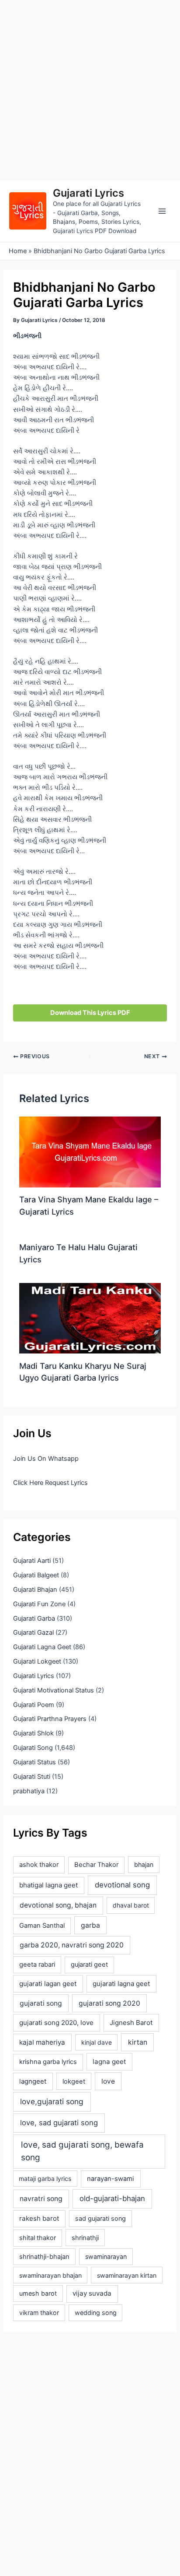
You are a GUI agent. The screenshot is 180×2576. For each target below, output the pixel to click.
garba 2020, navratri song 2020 (72, 1945)
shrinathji (85, 2238)
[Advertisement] (90, 90)
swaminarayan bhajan (50, 2275)
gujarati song (41, 2003)
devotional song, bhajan (58, 1905)
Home (18, 251)
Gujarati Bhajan (35, 1590)
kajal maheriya (42, 2042)
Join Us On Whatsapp (46, 1459)
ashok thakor (39, 1865)
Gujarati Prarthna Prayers (50, 1719)
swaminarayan (106, 2256)
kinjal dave (97, 2042)
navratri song (41, 2199)
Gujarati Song (33, 1748)
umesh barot (38, 2293)
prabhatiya (29, 1791)
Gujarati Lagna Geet (42, 1647)
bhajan (144, 1864)
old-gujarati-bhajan (112, 2198)
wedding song (96, 2313)
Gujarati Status (35, 1762)
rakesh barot (39, 2218)
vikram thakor (39, 2313)
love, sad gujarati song (59, 2123)
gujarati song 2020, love (56, 2023)
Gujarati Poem (34, 1705)
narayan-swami (111, 2179)
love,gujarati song (52, 2101)
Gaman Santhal (42, 1926)
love (108, 2081)
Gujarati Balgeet (36, 1575)
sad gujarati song (100, 2218)
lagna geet (109, 2062)
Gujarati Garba (34, 1618)
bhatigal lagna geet (48, 1885)
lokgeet (74, 2081)
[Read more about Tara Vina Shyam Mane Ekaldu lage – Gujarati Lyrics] (90, 1152)
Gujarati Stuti (32, 1777)
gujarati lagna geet (121, 1984)
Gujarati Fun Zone (39, 1604)
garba (90, 1925)
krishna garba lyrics (48, 2062)
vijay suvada (92, 2293)
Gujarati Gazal (33, 1633)
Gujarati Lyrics (88, 193)
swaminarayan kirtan (127, 2275)
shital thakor (38, 2238)
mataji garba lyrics (45, 2178)
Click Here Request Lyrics (50, 1483)
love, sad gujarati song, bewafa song (82, 2151)
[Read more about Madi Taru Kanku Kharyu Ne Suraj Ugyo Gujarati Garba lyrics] (90, 1318)
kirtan (138, 2042)
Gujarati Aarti (32, 1561)
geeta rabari (37, 1965)
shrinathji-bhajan (44, 2257)
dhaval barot (131, 1905)
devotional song (122, 1885)
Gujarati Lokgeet (37, 1661)
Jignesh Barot (131, 2023)
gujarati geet (89, 1965)
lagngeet (33, 2081)
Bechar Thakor (96, 1865)
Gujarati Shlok (33, 1733)
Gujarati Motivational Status (54, 1690)
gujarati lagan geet (48, 1984)
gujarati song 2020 (109, 2003)
